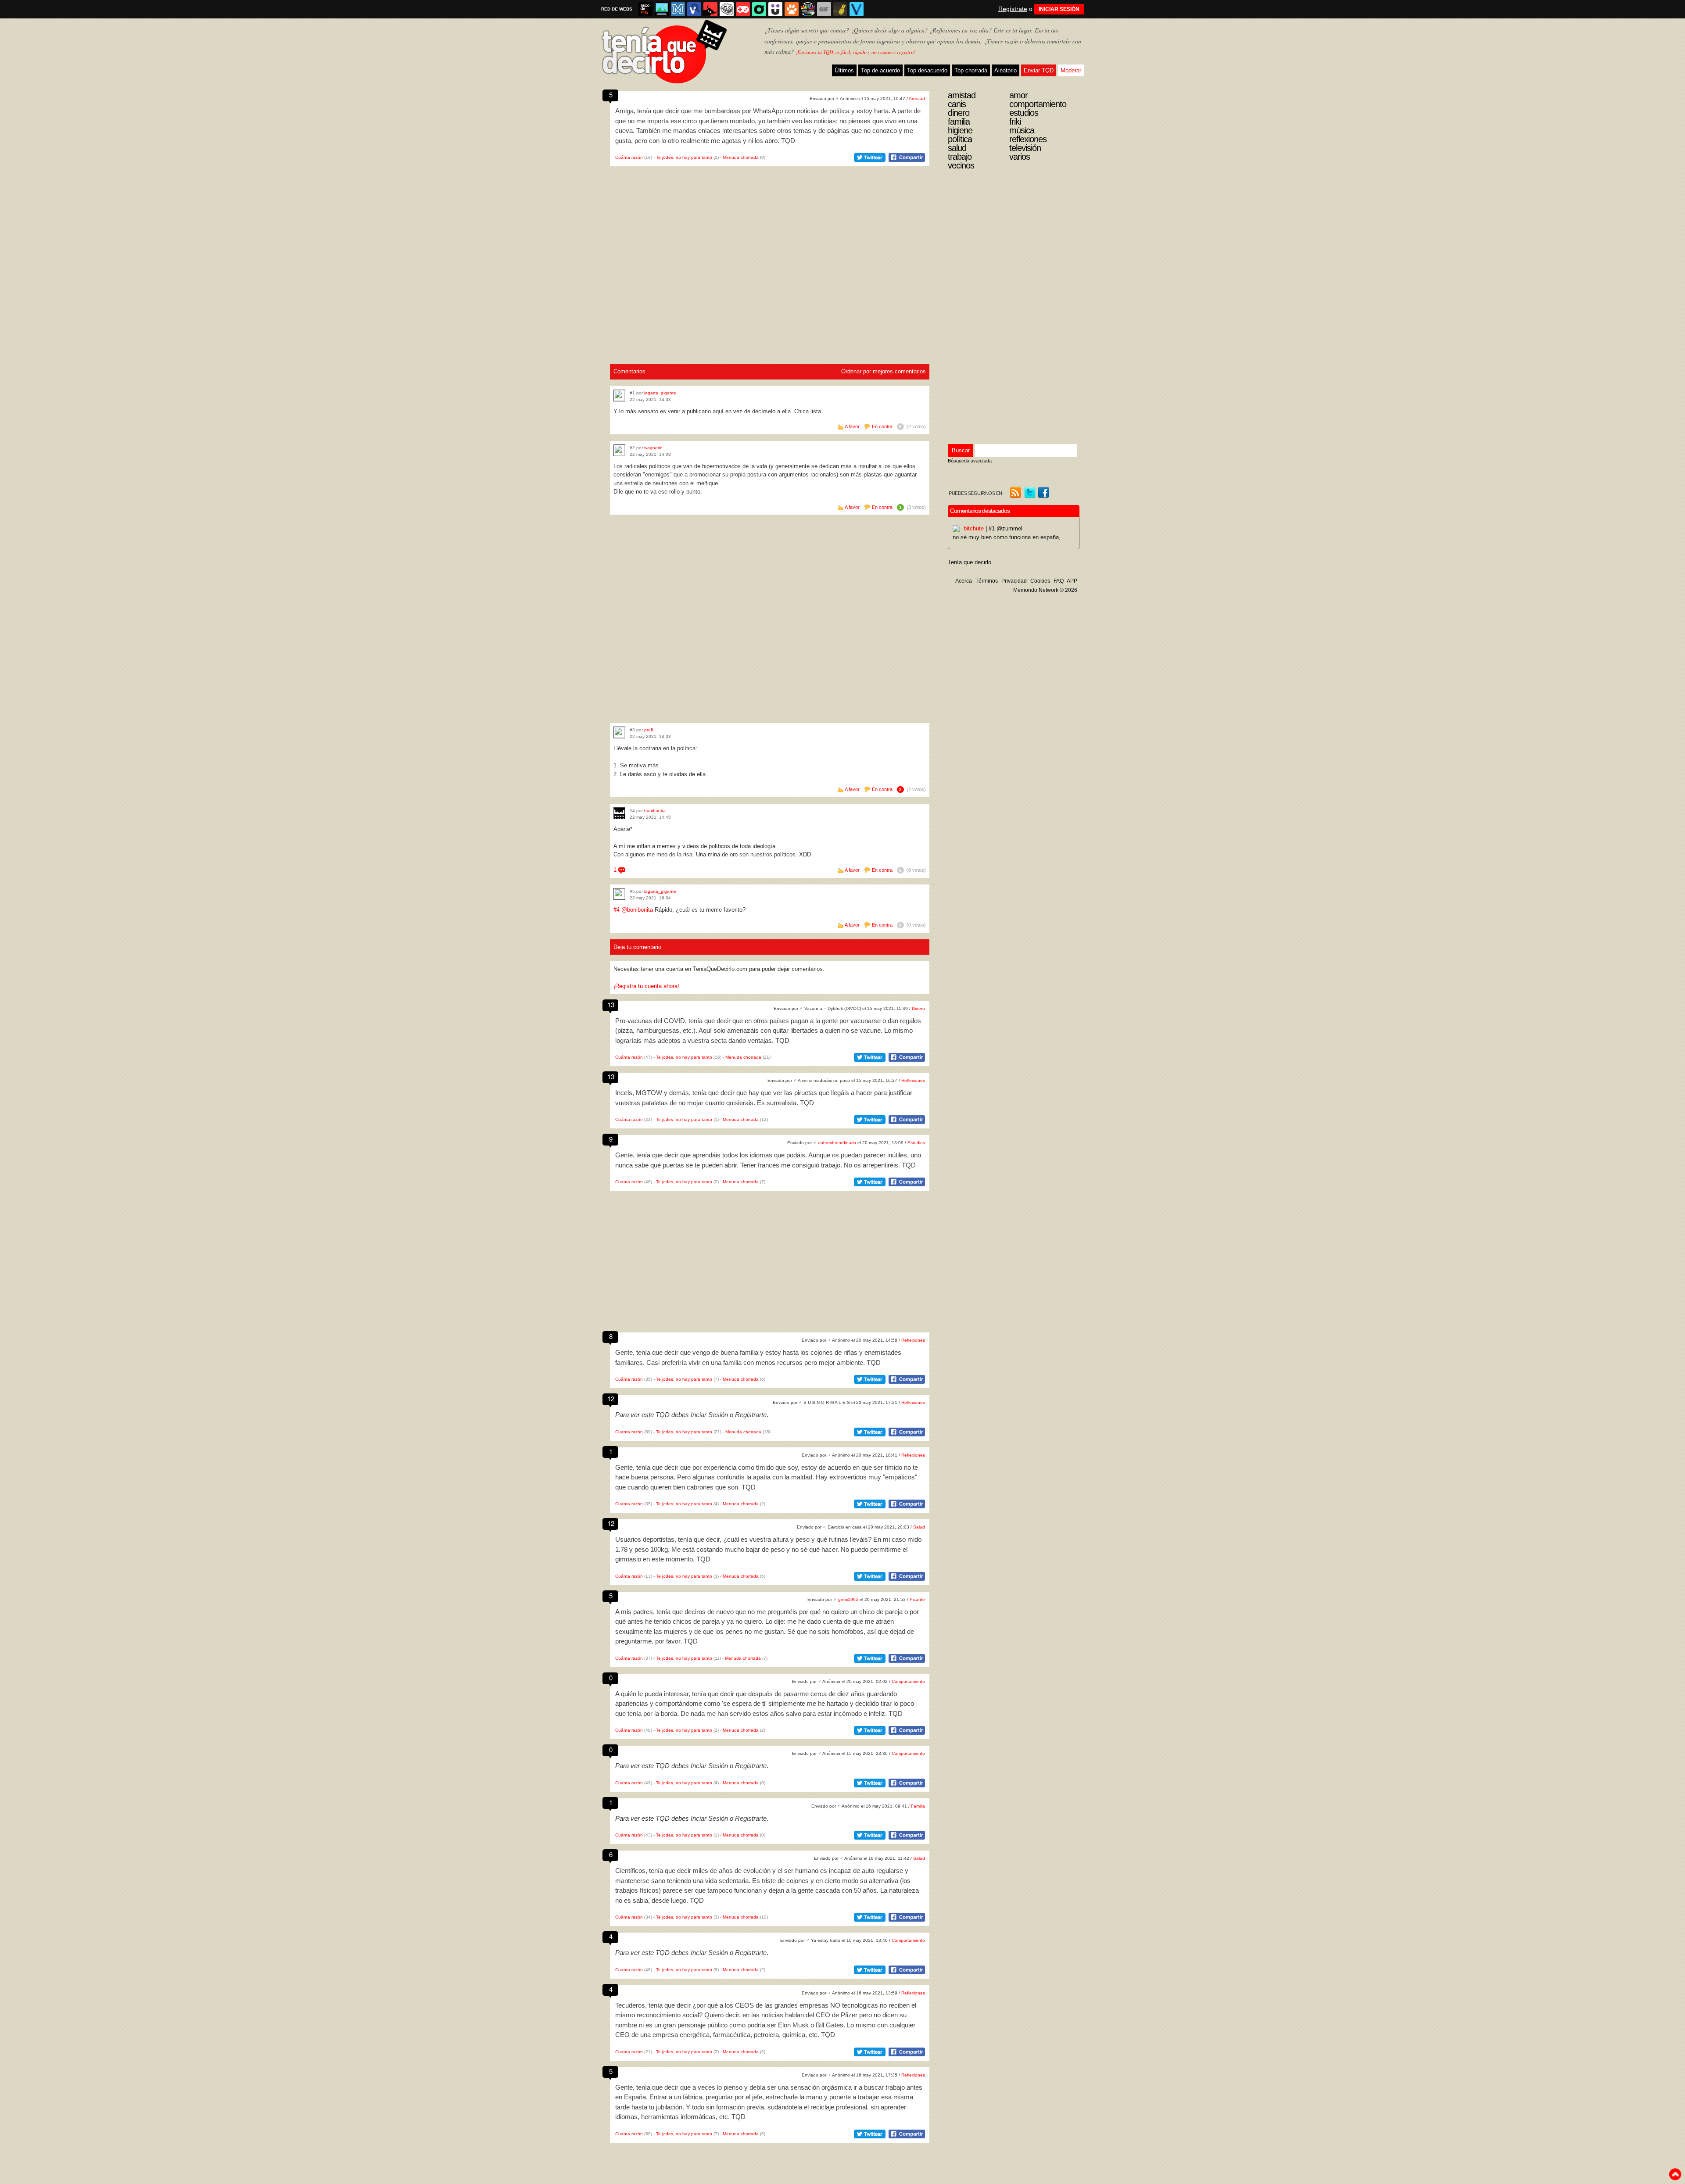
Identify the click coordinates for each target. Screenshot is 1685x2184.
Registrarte (751, 1415)
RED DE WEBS (617, 9)
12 (611, 1398)
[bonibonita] (619, 813)
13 (611, 1004)
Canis (957, 104)
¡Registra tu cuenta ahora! (646, 986)
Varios (1020, 157)
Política (960, 139)
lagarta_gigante (660, 393)
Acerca (964, 581)
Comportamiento (908, 1681)
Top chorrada (971, 70)
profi (649, 730)
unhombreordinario (837, 1143)
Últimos (844, 70)
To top (1675, 2174)
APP (1072, 581)
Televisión (1025, 148)
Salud (919, 1527)
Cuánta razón (629, 157)
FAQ (1059, 581)
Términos (987, 581)
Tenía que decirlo (970, 562)
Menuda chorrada (741, 157)
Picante (917, 1599)
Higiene (960, 130)
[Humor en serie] (775, 9)
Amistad (917, 98)
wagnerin (653, 448)
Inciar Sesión (709, 1415)
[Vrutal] (743, 9)
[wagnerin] (619, 450)
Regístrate (1013, 9)
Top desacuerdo (927, 70)
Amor (1018, 95)
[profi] (619, 732)
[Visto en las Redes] (694, 9)
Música (1022, 130)
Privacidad (1014, 581)
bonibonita (655, 811)
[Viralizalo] (857, 9)
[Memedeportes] (678, 9)
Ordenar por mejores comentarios (884, 371)
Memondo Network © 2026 (1045, 590)
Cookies (1040, 581)
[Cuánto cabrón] (727, 9)
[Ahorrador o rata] (840, 9)
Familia (918, 1806)
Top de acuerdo (880, 70)
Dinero (918, 1008)
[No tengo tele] (808, 9)
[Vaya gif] (824, 9)
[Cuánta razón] (662, 9)
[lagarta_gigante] (619, 396)
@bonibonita (637, 910)
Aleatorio (1006, 70)
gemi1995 (848, 1599)
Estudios (916, 1143)
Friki (1015, 122)
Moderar (1071, 70)
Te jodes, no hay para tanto (684, 157)
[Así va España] (710, 9)
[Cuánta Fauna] (792, 9)
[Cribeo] (759, 9)
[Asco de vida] (645, 9)
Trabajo (960, 157)
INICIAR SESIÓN (1059, 9)
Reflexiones (913, 1080)
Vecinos (961, 165)
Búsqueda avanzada (970, 461)
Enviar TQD (1039, 70)
